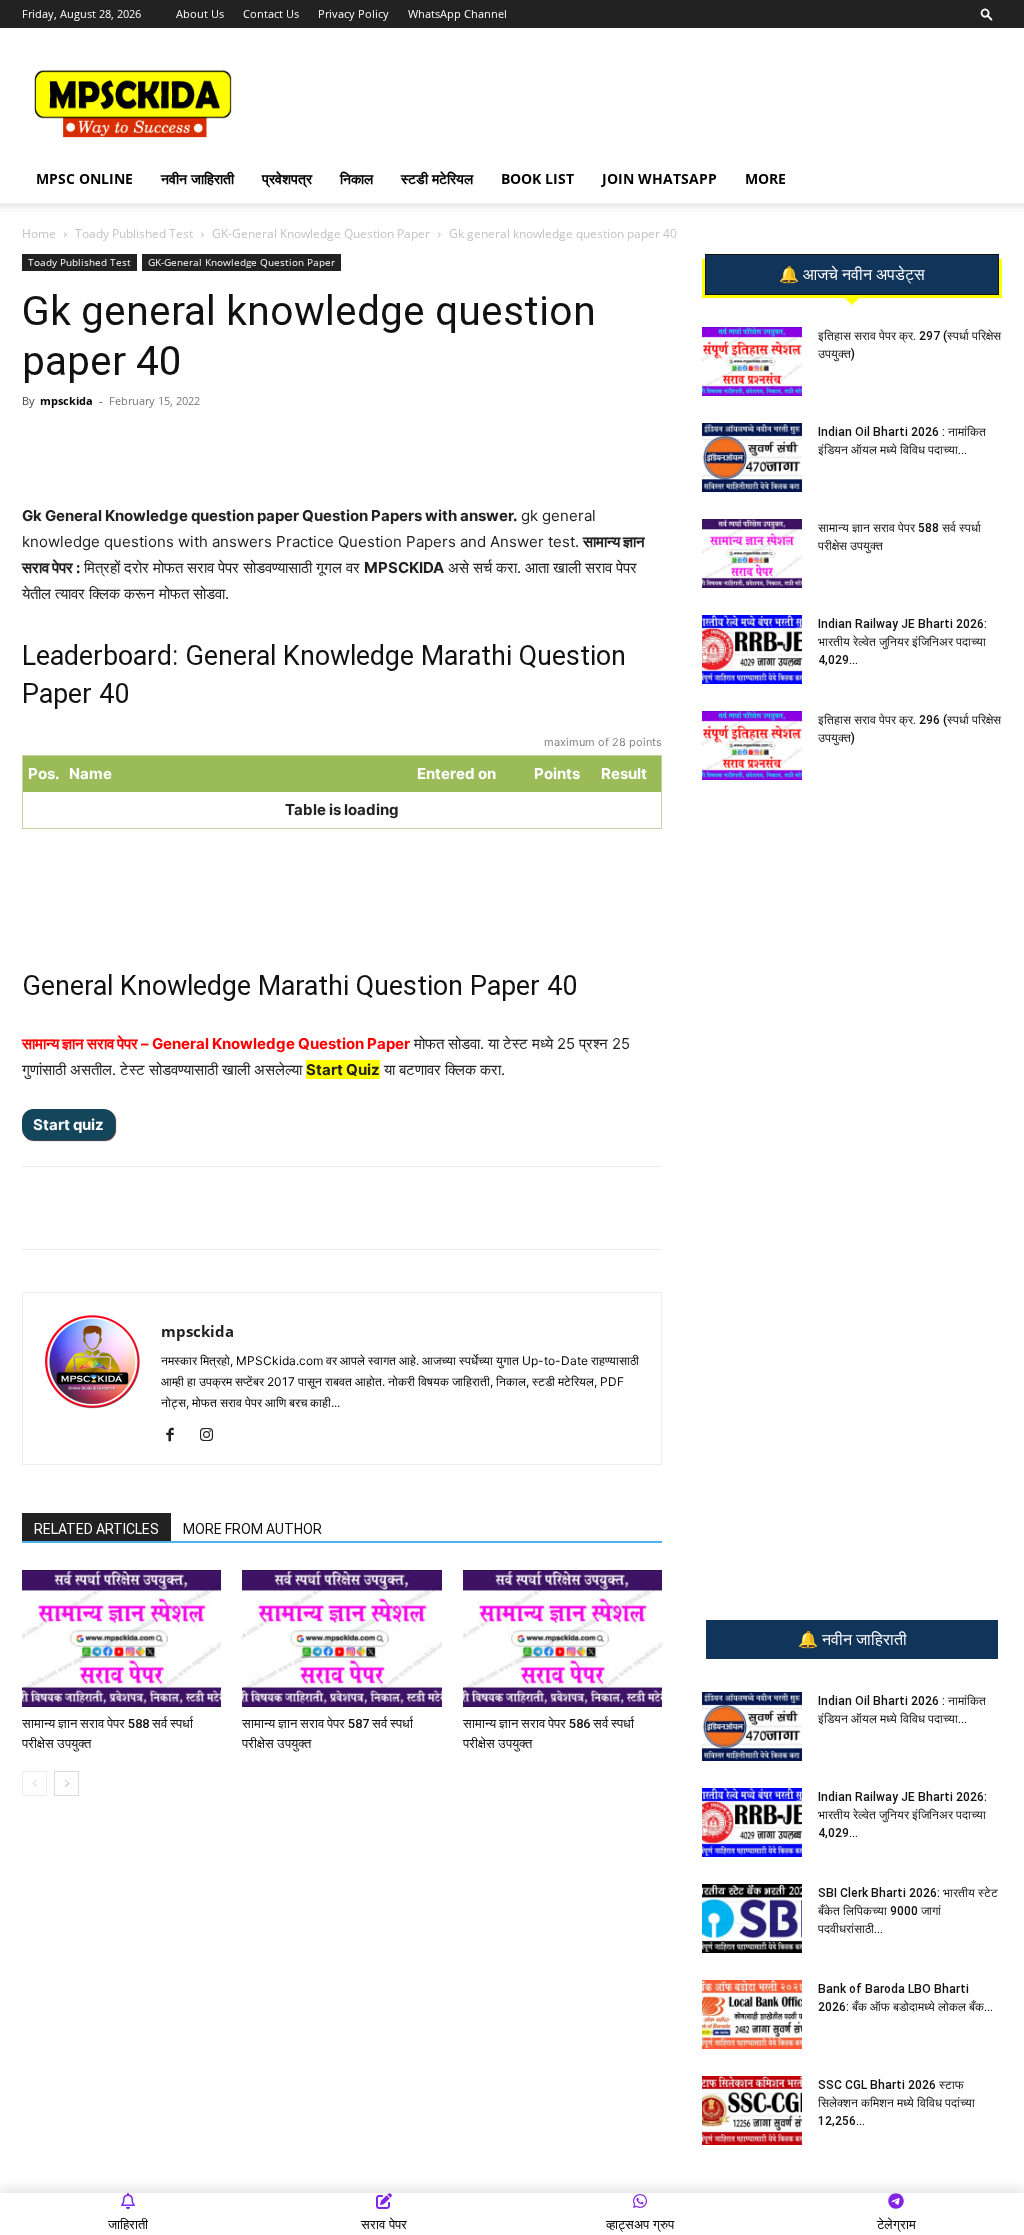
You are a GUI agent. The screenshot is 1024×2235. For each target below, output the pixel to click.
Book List (537, 178)
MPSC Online (84, 178)
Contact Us (271, 13)
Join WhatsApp (659, 178)
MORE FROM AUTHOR (252, 1529)
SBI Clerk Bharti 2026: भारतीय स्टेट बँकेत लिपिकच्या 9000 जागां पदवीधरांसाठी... (908, 1911)
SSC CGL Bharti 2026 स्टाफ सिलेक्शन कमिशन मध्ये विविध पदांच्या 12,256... (896, 2103)
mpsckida (66, 400)
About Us (200, 13)
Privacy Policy (353, 13)
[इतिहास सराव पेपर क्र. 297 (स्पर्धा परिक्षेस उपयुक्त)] (752, 361)
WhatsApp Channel (457, 13)
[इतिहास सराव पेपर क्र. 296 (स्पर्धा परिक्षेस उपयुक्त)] (752, 745)
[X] (301, 446)
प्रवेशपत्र (287, 178)
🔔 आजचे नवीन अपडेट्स (852, 275)
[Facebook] (255, 446)
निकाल (356, 178)
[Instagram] (213, 1436)
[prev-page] (34, 1783)
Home (39, 233)
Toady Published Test (134, 233)
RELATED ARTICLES (96, 1529)
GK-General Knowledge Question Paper (321, 233)
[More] (348, 446)
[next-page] (66, 1783)
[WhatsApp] (163, 446)
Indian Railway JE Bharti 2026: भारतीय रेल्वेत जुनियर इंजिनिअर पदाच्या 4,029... (902, 642)
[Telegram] (209, 446)
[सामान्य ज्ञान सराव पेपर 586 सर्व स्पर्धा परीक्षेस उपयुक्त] (562, 1638)
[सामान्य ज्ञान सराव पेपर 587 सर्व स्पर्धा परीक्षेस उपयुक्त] (341, 1638)
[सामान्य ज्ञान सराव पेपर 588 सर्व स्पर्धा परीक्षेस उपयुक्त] (121, 1638)
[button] (987, 13)
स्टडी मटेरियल (437, 178)
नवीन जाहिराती (197, 178)
